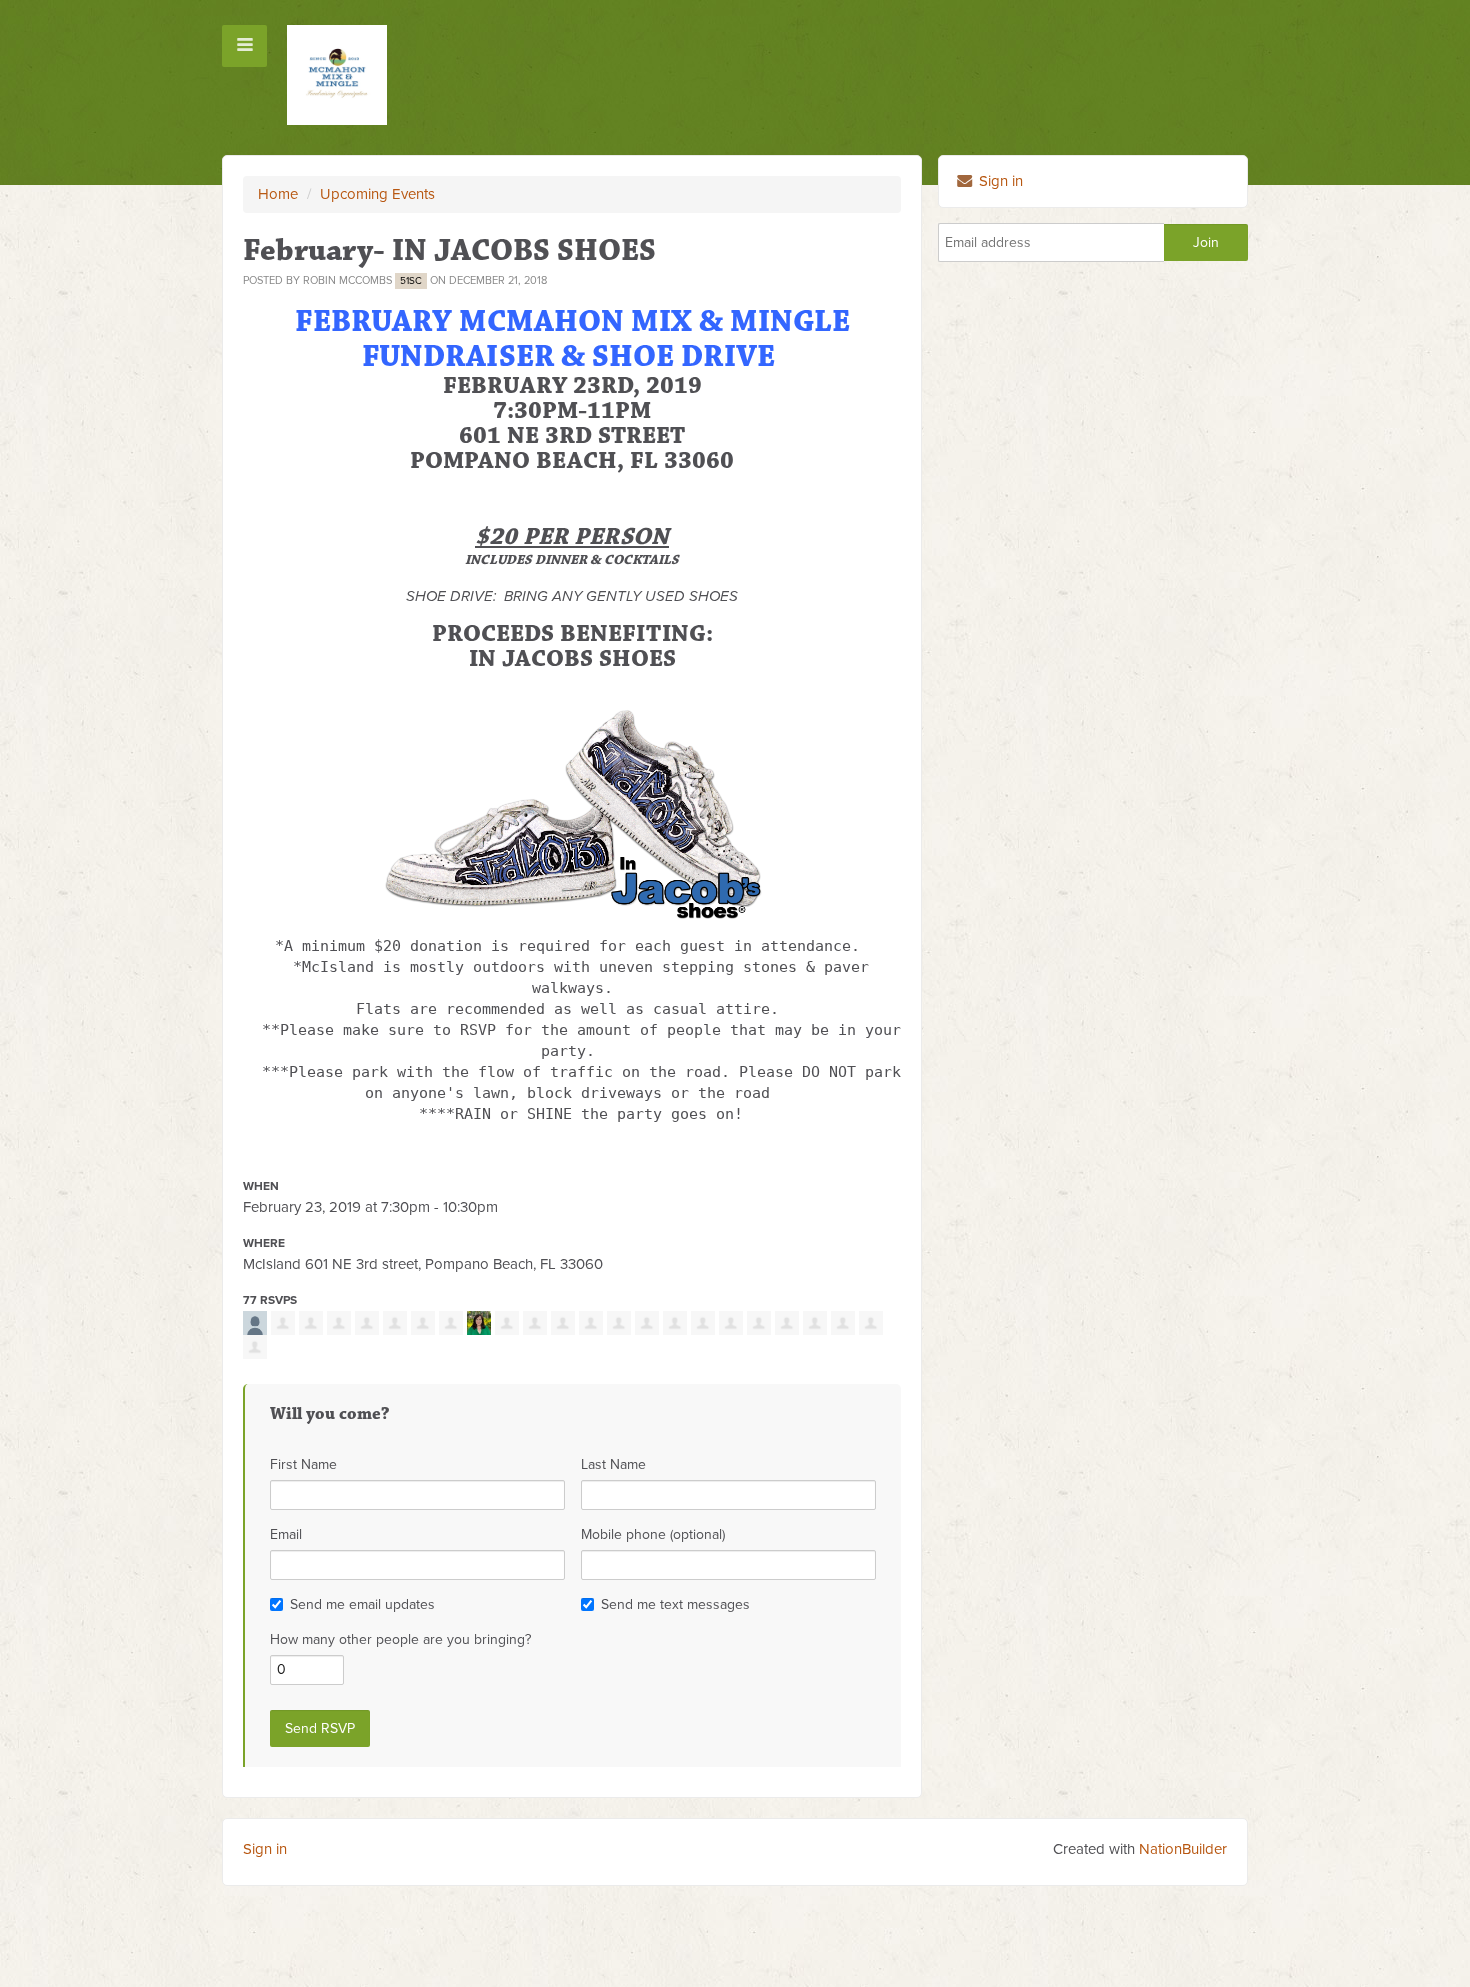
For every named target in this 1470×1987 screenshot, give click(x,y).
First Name (303, 1464)
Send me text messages (675, 1604)
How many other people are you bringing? (400, 1639)
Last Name (613, 1464)
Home (278, 194)
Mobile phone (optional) (653, 1534)
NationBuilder (1183, 1849)
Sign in (999, 181)
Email (286, 1534)
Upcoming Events (377, 194)
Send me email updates (362, 1604)
